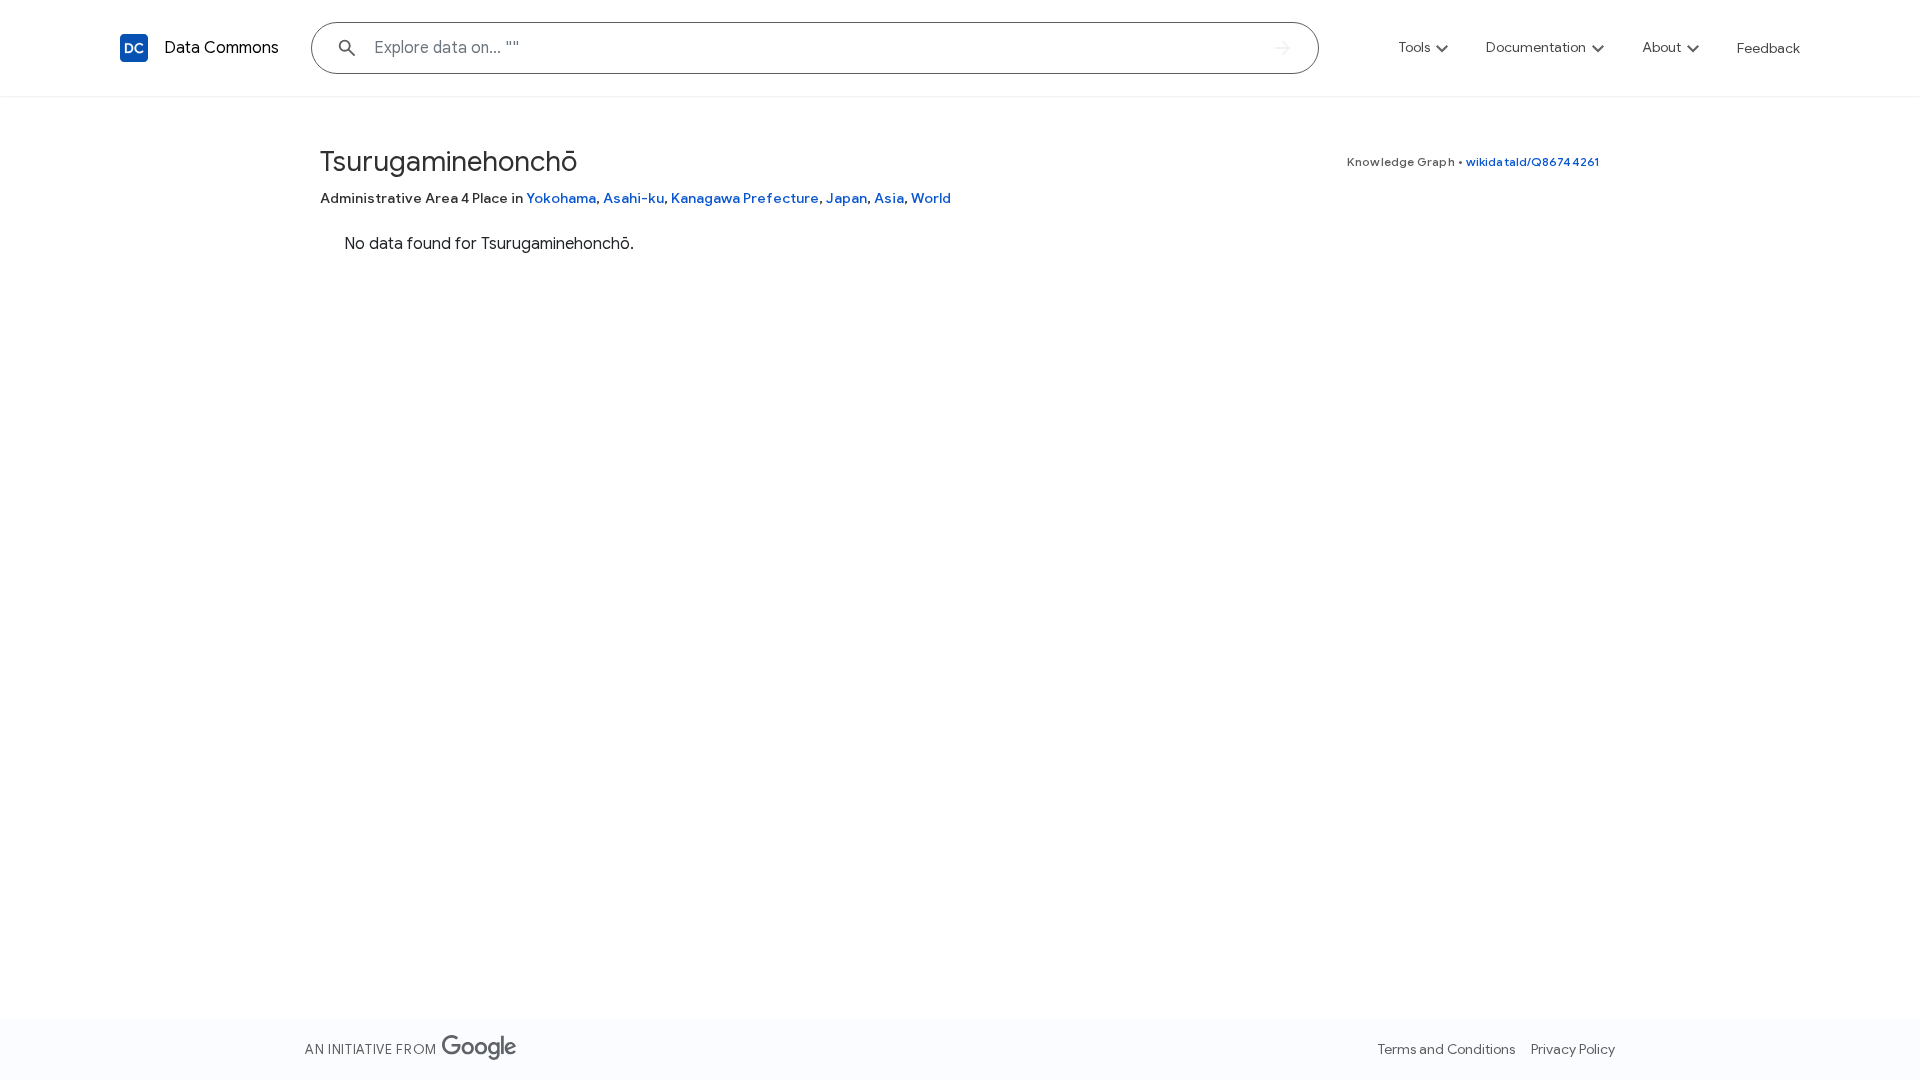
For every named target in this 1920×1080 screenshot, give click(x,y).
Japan (846, 198)
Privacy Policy (1573, 1049)
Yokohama (561, 198)
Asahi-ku (633, 198)
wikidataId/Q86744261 (1533, 161)
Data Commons (221, 48)
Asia (889, 198)
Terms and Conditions (1446, 1049)
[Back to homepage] (134, 48)
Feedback (1768, 48)
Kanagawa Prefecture (745, 198)
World (931, 198)
